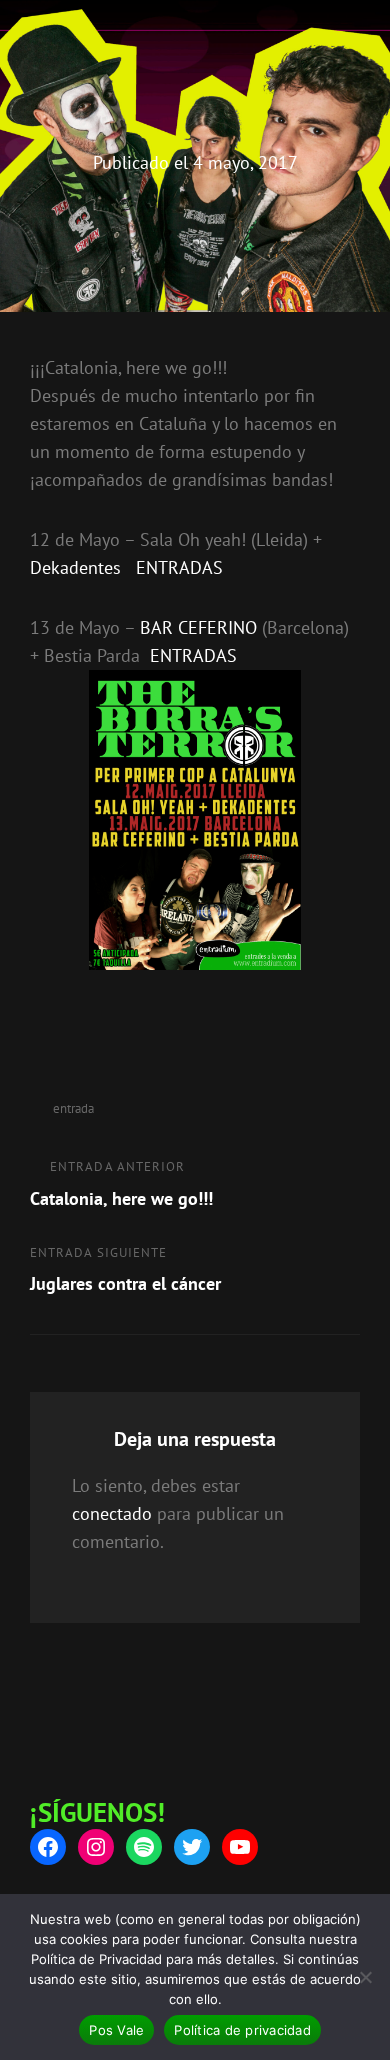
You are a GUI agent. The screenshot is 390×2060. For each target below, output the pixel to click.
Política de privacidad (242, 2030)
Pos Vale (116, 2030)
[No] (365, 1977)
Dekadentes (75, 567)
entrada (73, 1108)
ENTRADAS (179, 567)
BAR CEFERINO (198, 627)
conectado (112, 1513)
